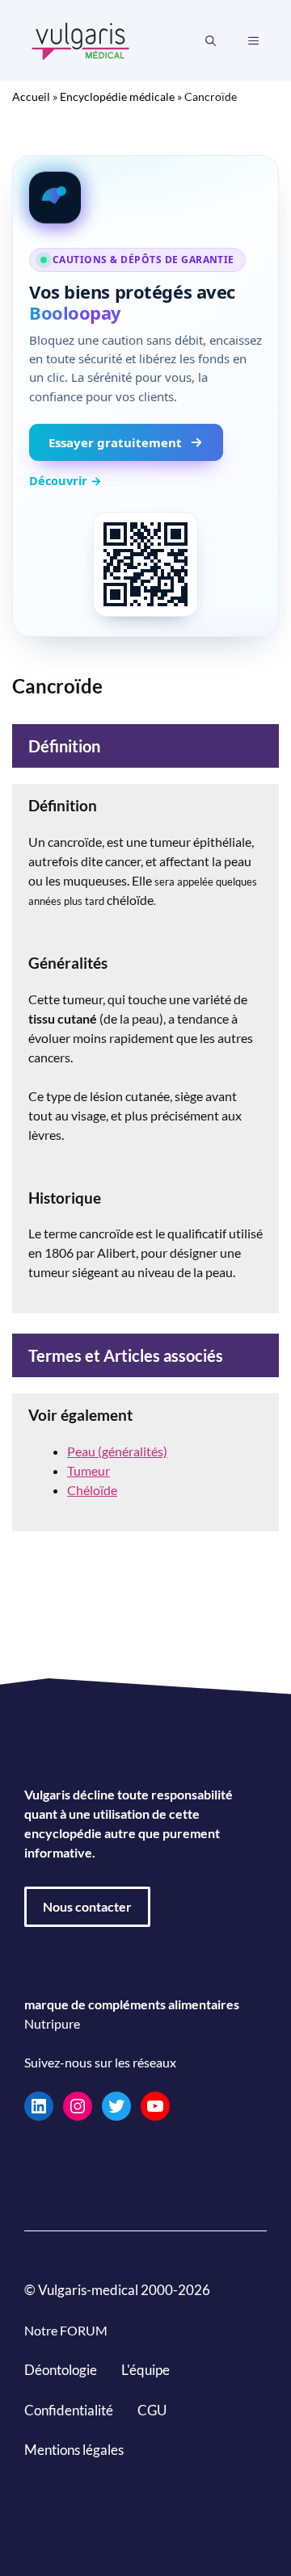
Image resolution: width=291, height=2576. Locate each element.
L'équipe (145, 2370)
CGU (152, 2409)
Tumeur (89, 1470)
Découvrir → (65, 480)
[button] (211, 41)
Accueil (31, 96)
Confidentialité (69, 2409)
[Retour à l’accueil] (81, 39)
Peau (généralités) (117, 1451)
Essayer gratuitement (115, 442)
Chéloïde (92, 1490)
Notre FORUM (66, 2330)
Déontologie (61, 2370)
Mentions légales (74, 2450)
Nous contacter (87, 1906)
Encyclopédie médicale (117, 96)
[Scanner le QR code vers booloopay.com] (145, 564)
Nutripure (52, 2023)
